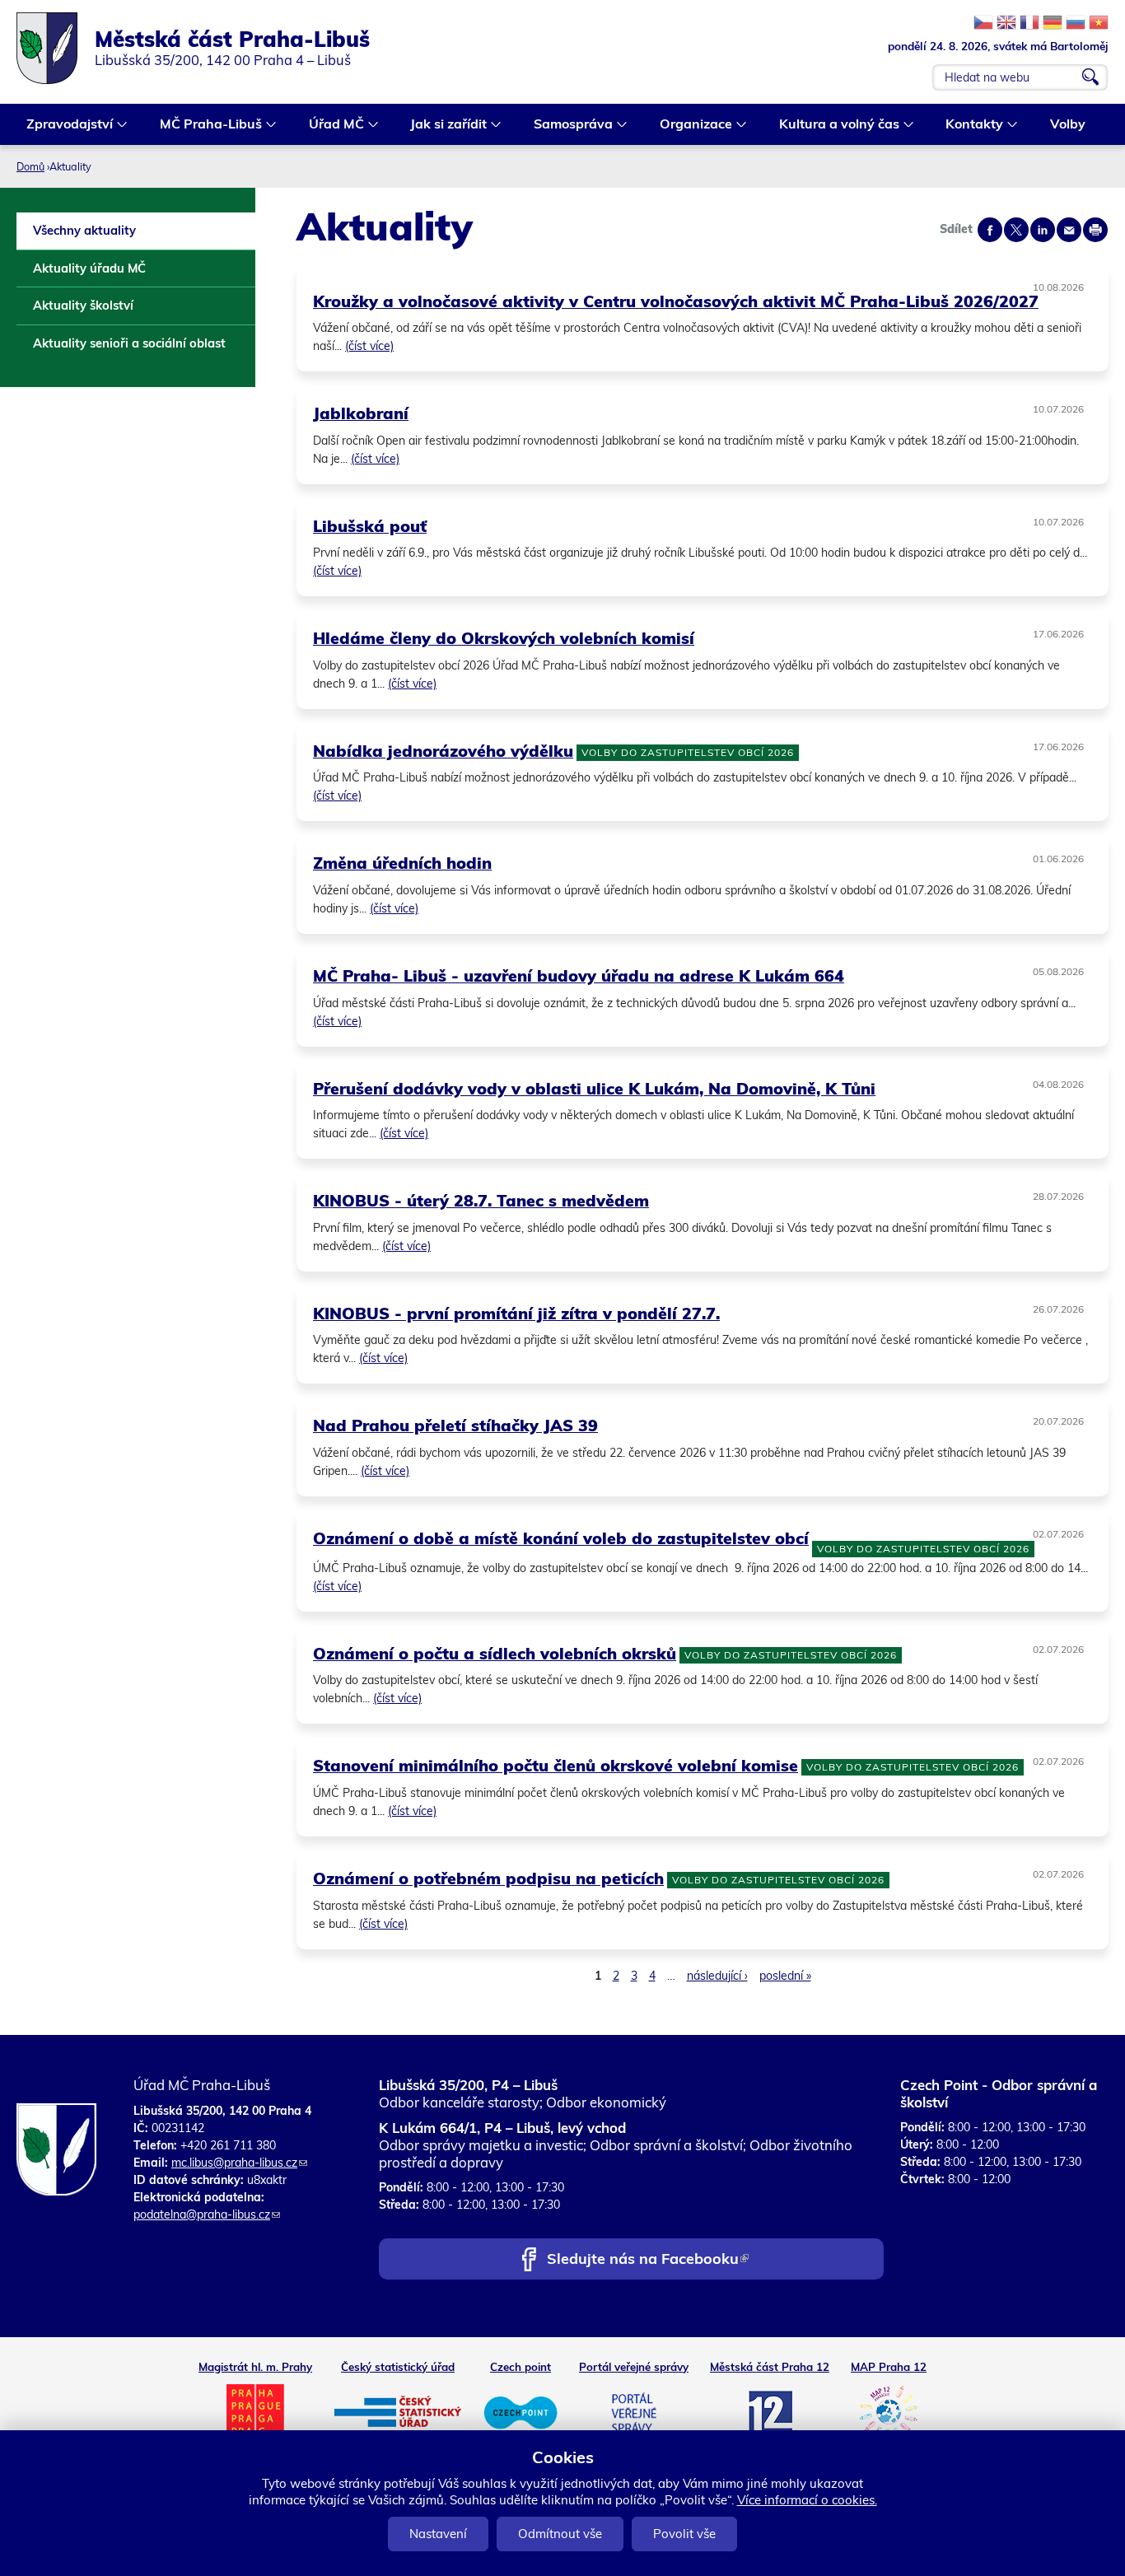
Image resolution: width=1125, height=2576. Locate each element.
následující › (717, 1976)
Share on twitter (1016, 230)
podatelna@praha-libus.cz (207, 2214)
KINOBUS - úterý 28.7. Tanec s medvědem (481, 1200)
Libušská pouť (370, 526)
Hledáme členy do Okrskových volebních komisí (504, 638)
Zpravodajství (65, 126)
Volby (1068, 124)
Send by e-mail (1069, 230)
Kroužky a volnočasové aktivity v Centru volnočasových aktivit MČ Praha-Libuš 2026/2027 (676, 301)
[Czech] (983, 22)
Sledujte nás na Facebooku (647, 2260)
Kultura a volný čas (834, 126)
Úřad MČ (331, 126)
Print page (1095, 230)
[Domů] (56, 48)
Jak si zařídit (443, 126)
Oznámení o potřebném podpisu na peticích (488, 1878)
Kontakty (969, 126)
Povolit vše (684, 2534)
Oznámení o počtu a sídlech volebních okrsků (495, 1653)
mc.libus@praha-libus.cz (239, 2163)
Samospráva (568, 126)
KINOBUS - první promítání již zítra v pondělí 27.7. (516, 1313)
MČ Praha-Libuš (206, 126)
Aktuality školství (83, 305)
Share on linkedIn (1043, 230)
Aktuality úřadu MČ (89, 268)
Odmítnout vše (560, 2534)
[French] (1029, 22)
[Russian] (1076, 22)
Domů (30, 166)
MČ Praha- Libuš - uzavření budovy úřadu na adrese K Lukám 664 (579, 975)
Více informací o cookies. (807, 2500)
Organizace (691, 126)
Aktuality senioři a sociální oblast (129, 343)
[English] (1006, 22)
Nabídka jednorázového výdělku (443, 751)
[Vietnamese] (1099, 22)
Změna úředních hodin (402, 863)
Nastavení (438, 2534)
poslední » (785, 1976)
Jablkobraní (361, 413)
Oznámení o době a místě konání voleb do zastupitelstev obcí (561, 1538)
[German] (1053, 22)
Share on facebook (990, 230)
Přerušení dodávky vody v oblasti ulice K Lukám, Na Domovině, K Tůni (594, 1088)
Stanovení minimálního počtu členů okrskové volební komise (555, 1765)
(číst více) (369, 346)
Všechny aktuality (84, 230)
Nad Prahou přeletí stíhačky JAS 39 (455, 1425)
